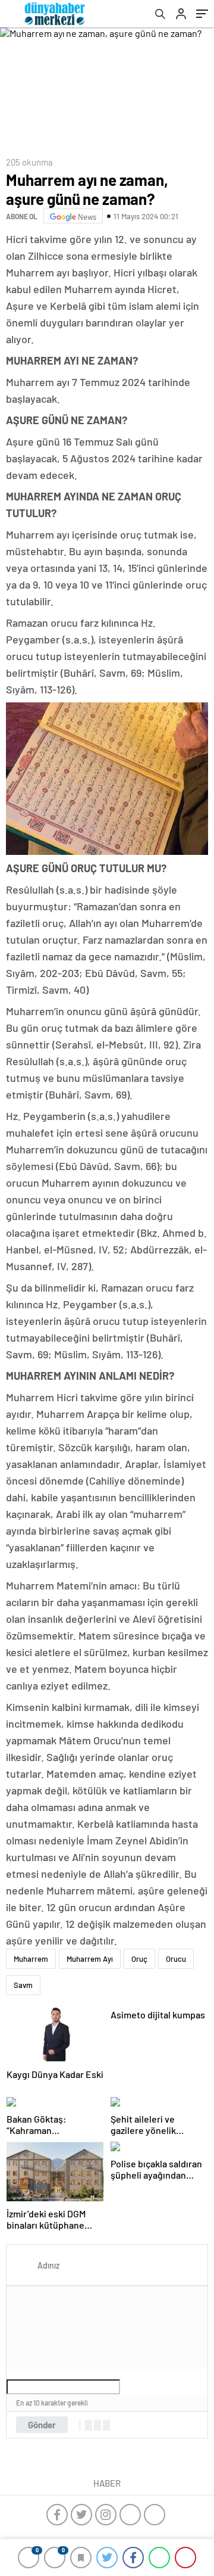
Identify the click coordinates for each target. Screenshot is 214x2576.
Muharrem (31, 1959)
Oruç (139, 1959)
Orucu (176, 1959)
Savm (23, 1985)
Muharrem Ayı (90, 1959)
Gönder (42, 2425)
